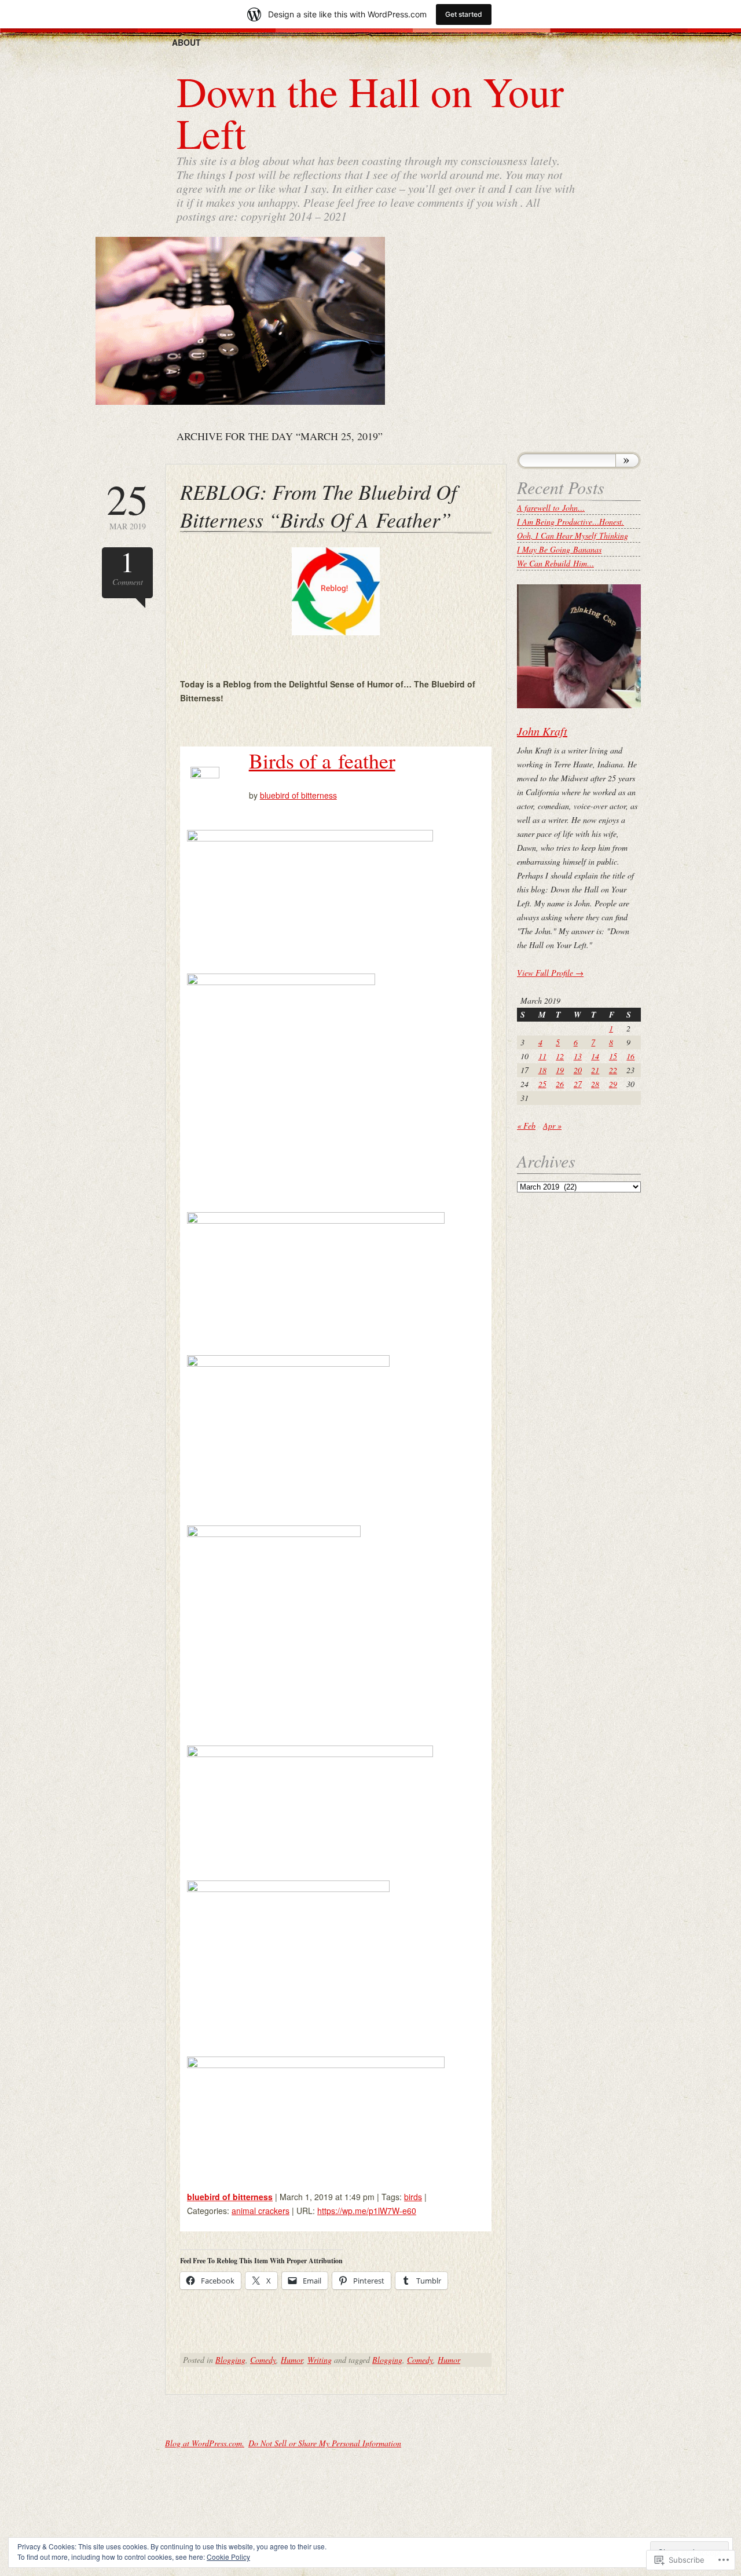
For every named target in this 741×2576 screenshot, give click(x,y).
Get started (464, 14)
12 (560, 1056)
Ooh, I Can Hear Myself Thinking (573, 535)
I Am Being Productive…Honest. (571, 522)
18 (542, 1070)
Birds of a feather (322, 760)
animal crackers (261, 2211)
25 (542, 1084)
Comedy (263, 2360)
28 (595, 1084)
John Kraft (542, 731)
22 (613, 1070)
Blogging (230, 2360)
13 (578, 1056)
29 (613, 1084)
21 (595, 1070)
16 (630, 1056)
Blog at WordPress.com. (205, 2443)
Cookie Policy (228, 2557)
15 (613, 1056)
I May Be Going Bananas (559, 549)
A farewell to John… (551, 508)
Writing (320, 2360)
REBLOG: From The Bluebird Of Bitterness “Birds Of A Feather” (318, 505)
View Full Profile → (550, 973)
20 (578, 1070)
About (186, 42)
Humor (292, 2360)
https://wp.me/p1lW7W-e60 (367, 2211)
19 (560, 1070)
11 (542, 1056)
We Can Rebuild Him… (555, 563)
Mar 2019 (127, 505)
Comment (128, 567)
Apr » (552, 1126)
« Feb (526, 1126)
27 (578, 1084)
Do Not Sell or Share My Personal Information (325, 2443)
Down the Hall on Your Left (370, 112)
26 (560, 1084)
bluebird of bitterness (298, 795)
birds (413, 2197)
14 (595, 1056)
